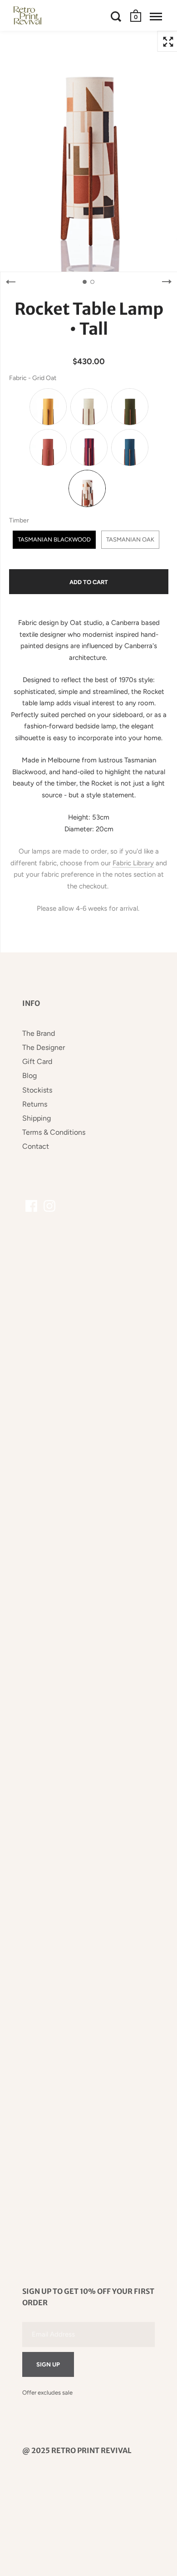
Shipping (37, 1118)
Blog (29, 1076)
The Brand (39, 1033)
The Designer (44, 1047)
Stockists (37, 1090)
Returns (35, 1104)
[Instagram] (49, 1206)
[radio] (48, 407)
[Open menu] (156, 16)
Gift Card (37, 1061)
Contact (36, 1146)
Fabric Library (133, 863)
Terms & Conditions (54, 1132)
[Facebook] (31, 1206)
